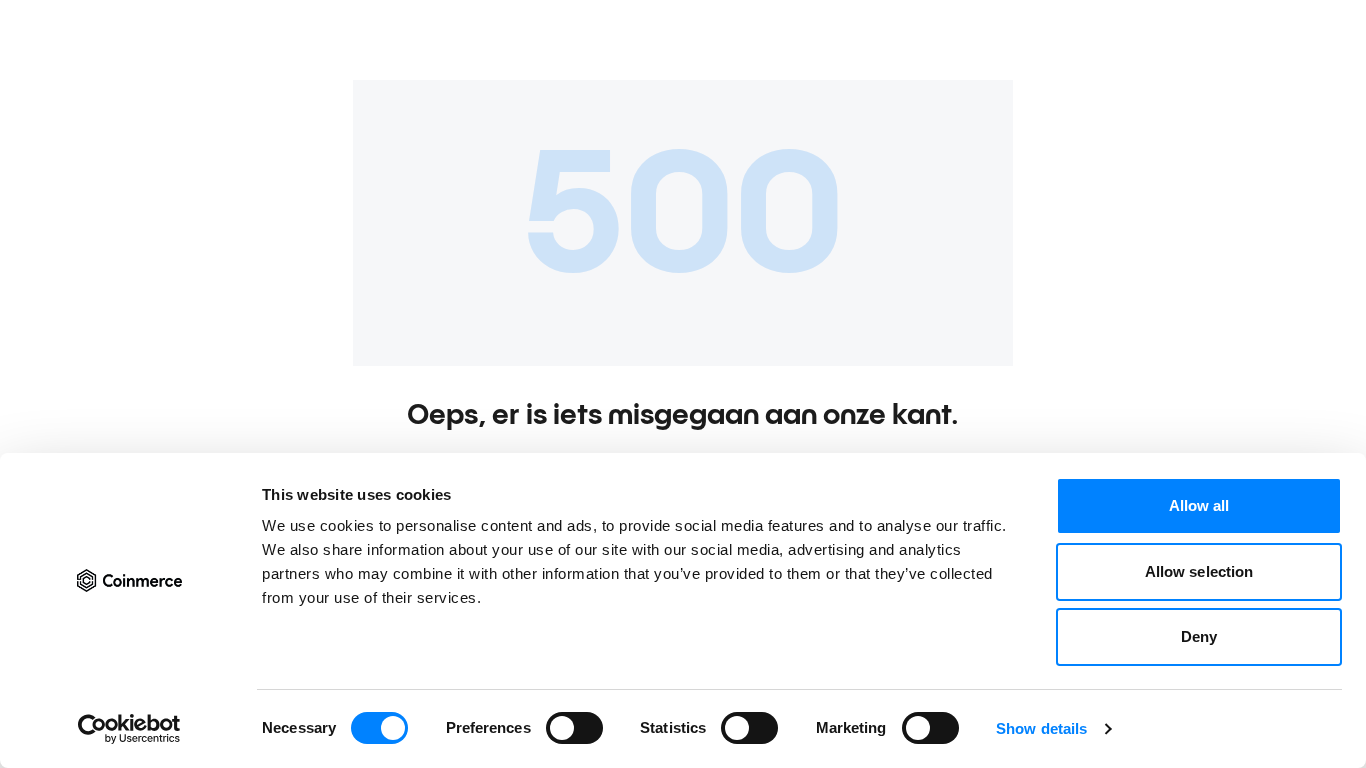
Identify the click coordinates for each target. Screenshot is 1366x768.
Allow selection (1199, 571)
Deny (1199, 636)
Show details (1041, 728)
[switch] (574, 728)
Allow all (1199, 505)
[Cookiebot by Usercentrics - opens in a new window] (129, 729)
